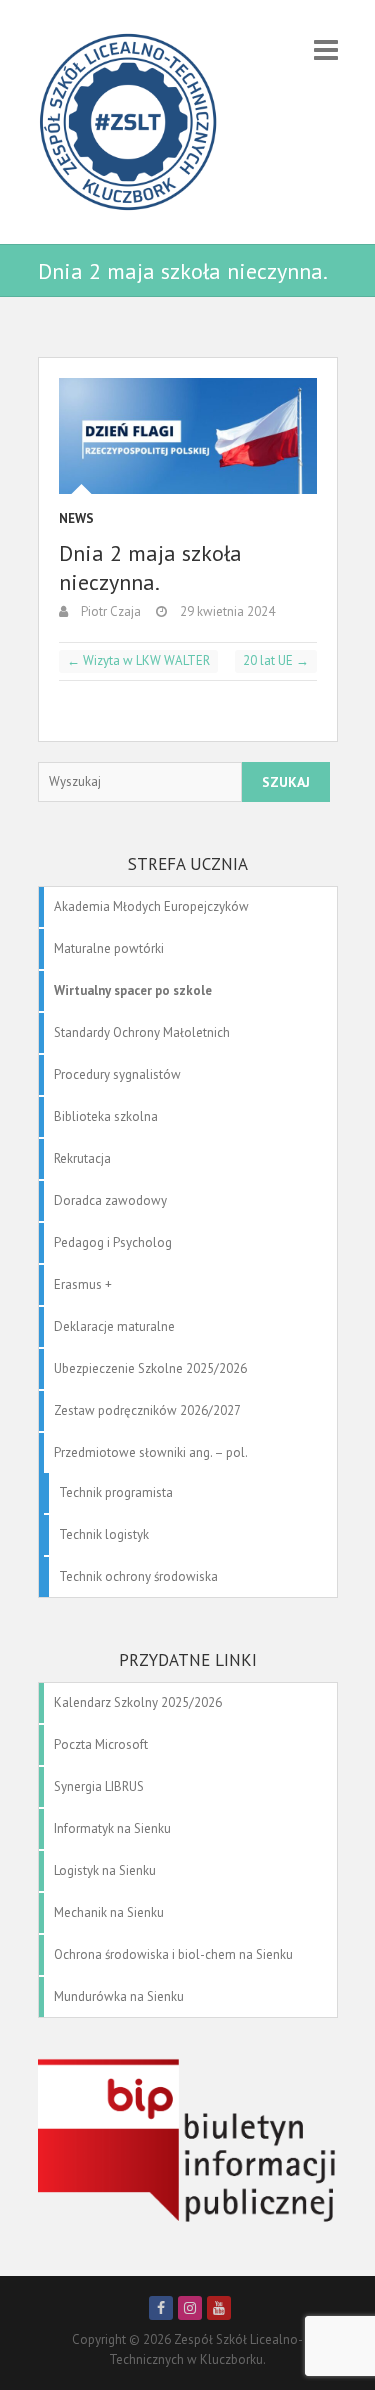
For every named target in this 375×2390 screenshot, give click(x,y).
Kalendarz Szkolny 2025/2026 (138, 1702)
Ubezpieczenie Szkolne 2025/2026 (150, 1368)
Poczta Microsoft (101, 1744)
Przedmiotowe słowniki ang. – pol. (151, 1452)
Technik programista (116, 1492)
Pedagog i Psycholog (113, 1242)
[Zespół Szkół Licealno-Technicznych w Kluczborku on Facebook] (161, 2308)
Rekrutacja (82, 1158)
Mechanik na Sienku (109, 1912)
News (76, 518)
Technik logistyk (104, 1534)
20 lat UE (276, 660)
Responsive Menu (326, 49)
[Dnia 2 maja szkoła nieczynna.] (188, 436)
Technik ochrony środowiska (138, 1576)
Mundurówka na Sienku (119, 1996)
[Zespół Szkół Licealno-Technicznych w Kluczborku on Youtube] (219, 2308)
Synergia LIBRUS (99, 1786)
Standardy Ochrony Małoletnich (142, 1032)
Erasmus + (83, 1284)
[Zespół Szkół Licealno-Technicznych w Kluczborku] (128, 122)
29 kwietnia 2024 (226, 611)
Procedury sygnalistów (117, 1074)
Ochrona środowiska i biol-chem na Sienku (173, 1954)
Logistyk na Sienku (105, 1870)
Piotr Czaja (109, 611)
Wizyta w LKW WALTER (138, 660)
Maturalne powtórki (109, 948)
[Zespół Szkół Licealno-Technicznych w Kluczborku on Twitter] (190, 2308)
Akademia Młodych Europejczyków (151, 906)
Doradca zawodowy (110, 1200)
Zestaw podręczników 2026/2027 (147, 1410)
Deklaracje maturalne (114, 1326)
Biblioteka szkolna (106, 1116)
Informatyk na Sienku (112, 1828)
